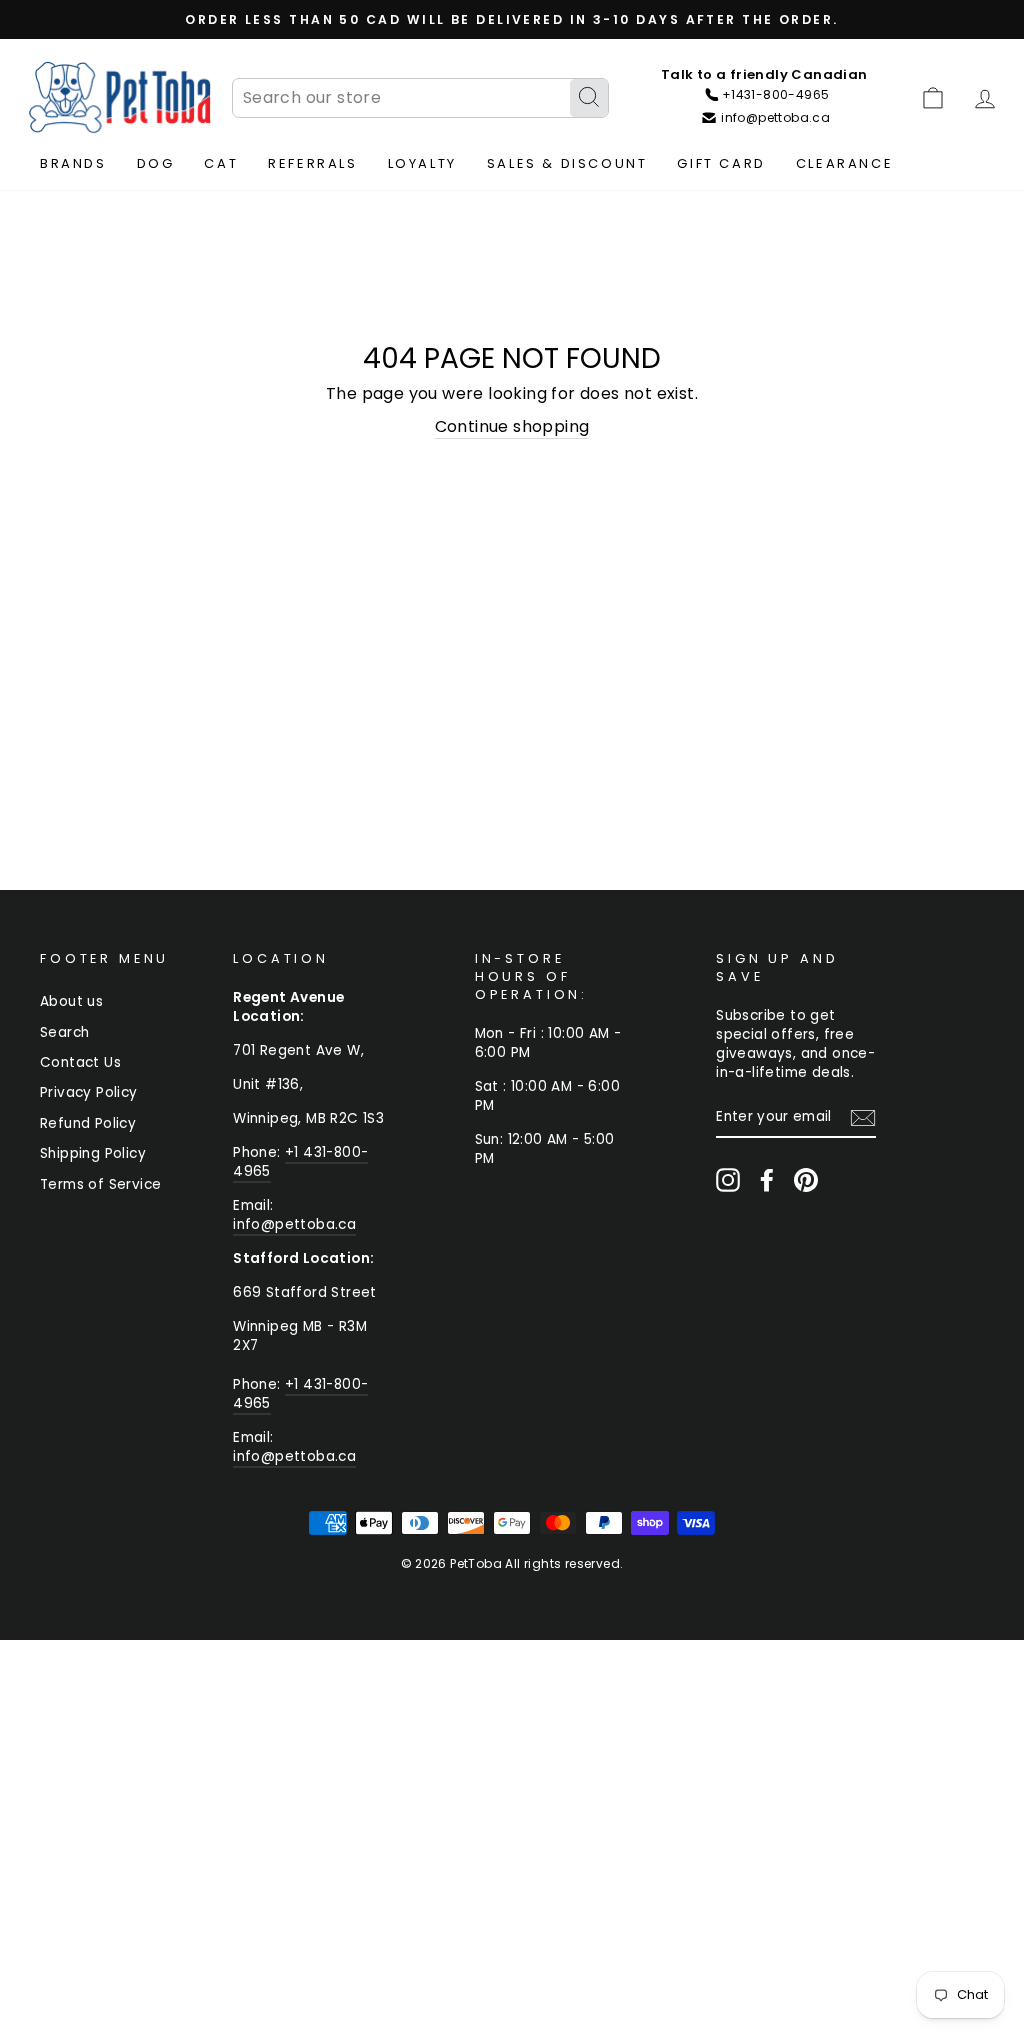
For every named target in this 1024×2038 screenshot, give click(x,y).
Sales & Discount (567, 163)
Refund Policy (88, 1123)
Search (64, 1032)
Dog (156, 163)
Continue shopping (512, 427)
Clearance (844, 163)
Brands (73, 163)
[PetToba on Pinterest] (806, 1180)
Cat (221, 163)
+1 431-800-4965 (300, 1162)
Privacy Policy (89, 1092)
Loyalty (422, 163)
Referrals (312, 163)
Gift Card (721, 163)
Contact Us (80, 1062)
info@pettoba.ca (294, 1224)
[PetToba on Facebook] (767, 1180)
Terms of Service (100, 1184)
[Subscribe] (863, 1118)
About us (71, 1001)
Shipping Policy (93, 1153)
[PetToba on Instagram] (728, 1180)
